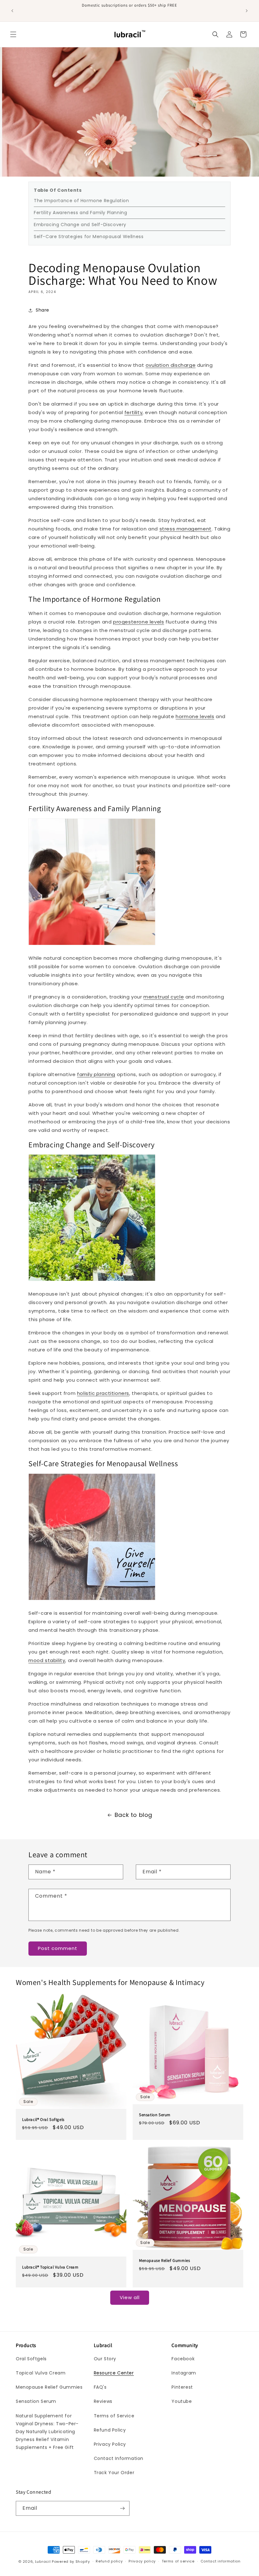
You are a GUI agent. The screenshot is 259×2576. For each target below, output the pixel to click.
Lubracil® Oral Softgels (43, 2119)
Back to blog (133, 1815)
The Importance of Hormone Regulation (81, 201)
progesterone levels (139, 622)
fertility (133, 412)
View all (130, 2297)
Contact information (221, 2561)
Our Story (105, 2359)
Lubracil (43, 2561)
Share (42, 310)
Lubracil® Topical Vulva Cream (50, 2267)
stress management (186, 529)
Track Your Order (114, 2473)
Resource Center (114, 2373)
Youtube (182, 2401)
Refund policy (109, 2561)
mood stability (47, 1660)
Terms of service (178, 2561)
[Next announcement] (247, 11)
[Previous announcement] (12, 11)
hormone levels (195, 716)
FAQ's (100, 2387)
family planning (96, 1074)
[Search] (215, 34)
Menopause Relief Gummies (164, 2260)
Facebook (183, 2359)
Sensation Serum (155, 2115)
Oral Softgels (31, 2359)
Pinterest (182, 2387)
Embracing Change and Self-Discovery (80, 225)
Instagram (184, 2373)
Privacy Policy (110, 2444)
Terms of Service (114, 2416)
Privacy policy (142, 2561)
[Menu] (13, 34)
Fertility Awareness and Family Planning (80, 213)
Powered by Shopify (71, 2561)
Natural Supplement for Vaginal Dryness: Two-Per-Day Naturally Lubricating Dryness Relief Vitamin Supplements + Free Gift (47, 2432)
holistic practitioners (103, 1393)
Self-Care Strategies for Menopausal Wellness (89, 237)
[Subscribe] (122, 2508)
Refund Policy (110, 2430)
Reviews (103, 2401)
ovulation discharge (171, 365)
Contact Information (119, 2458)
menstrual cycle (164, 997)
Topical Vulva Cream (41, 2373)
